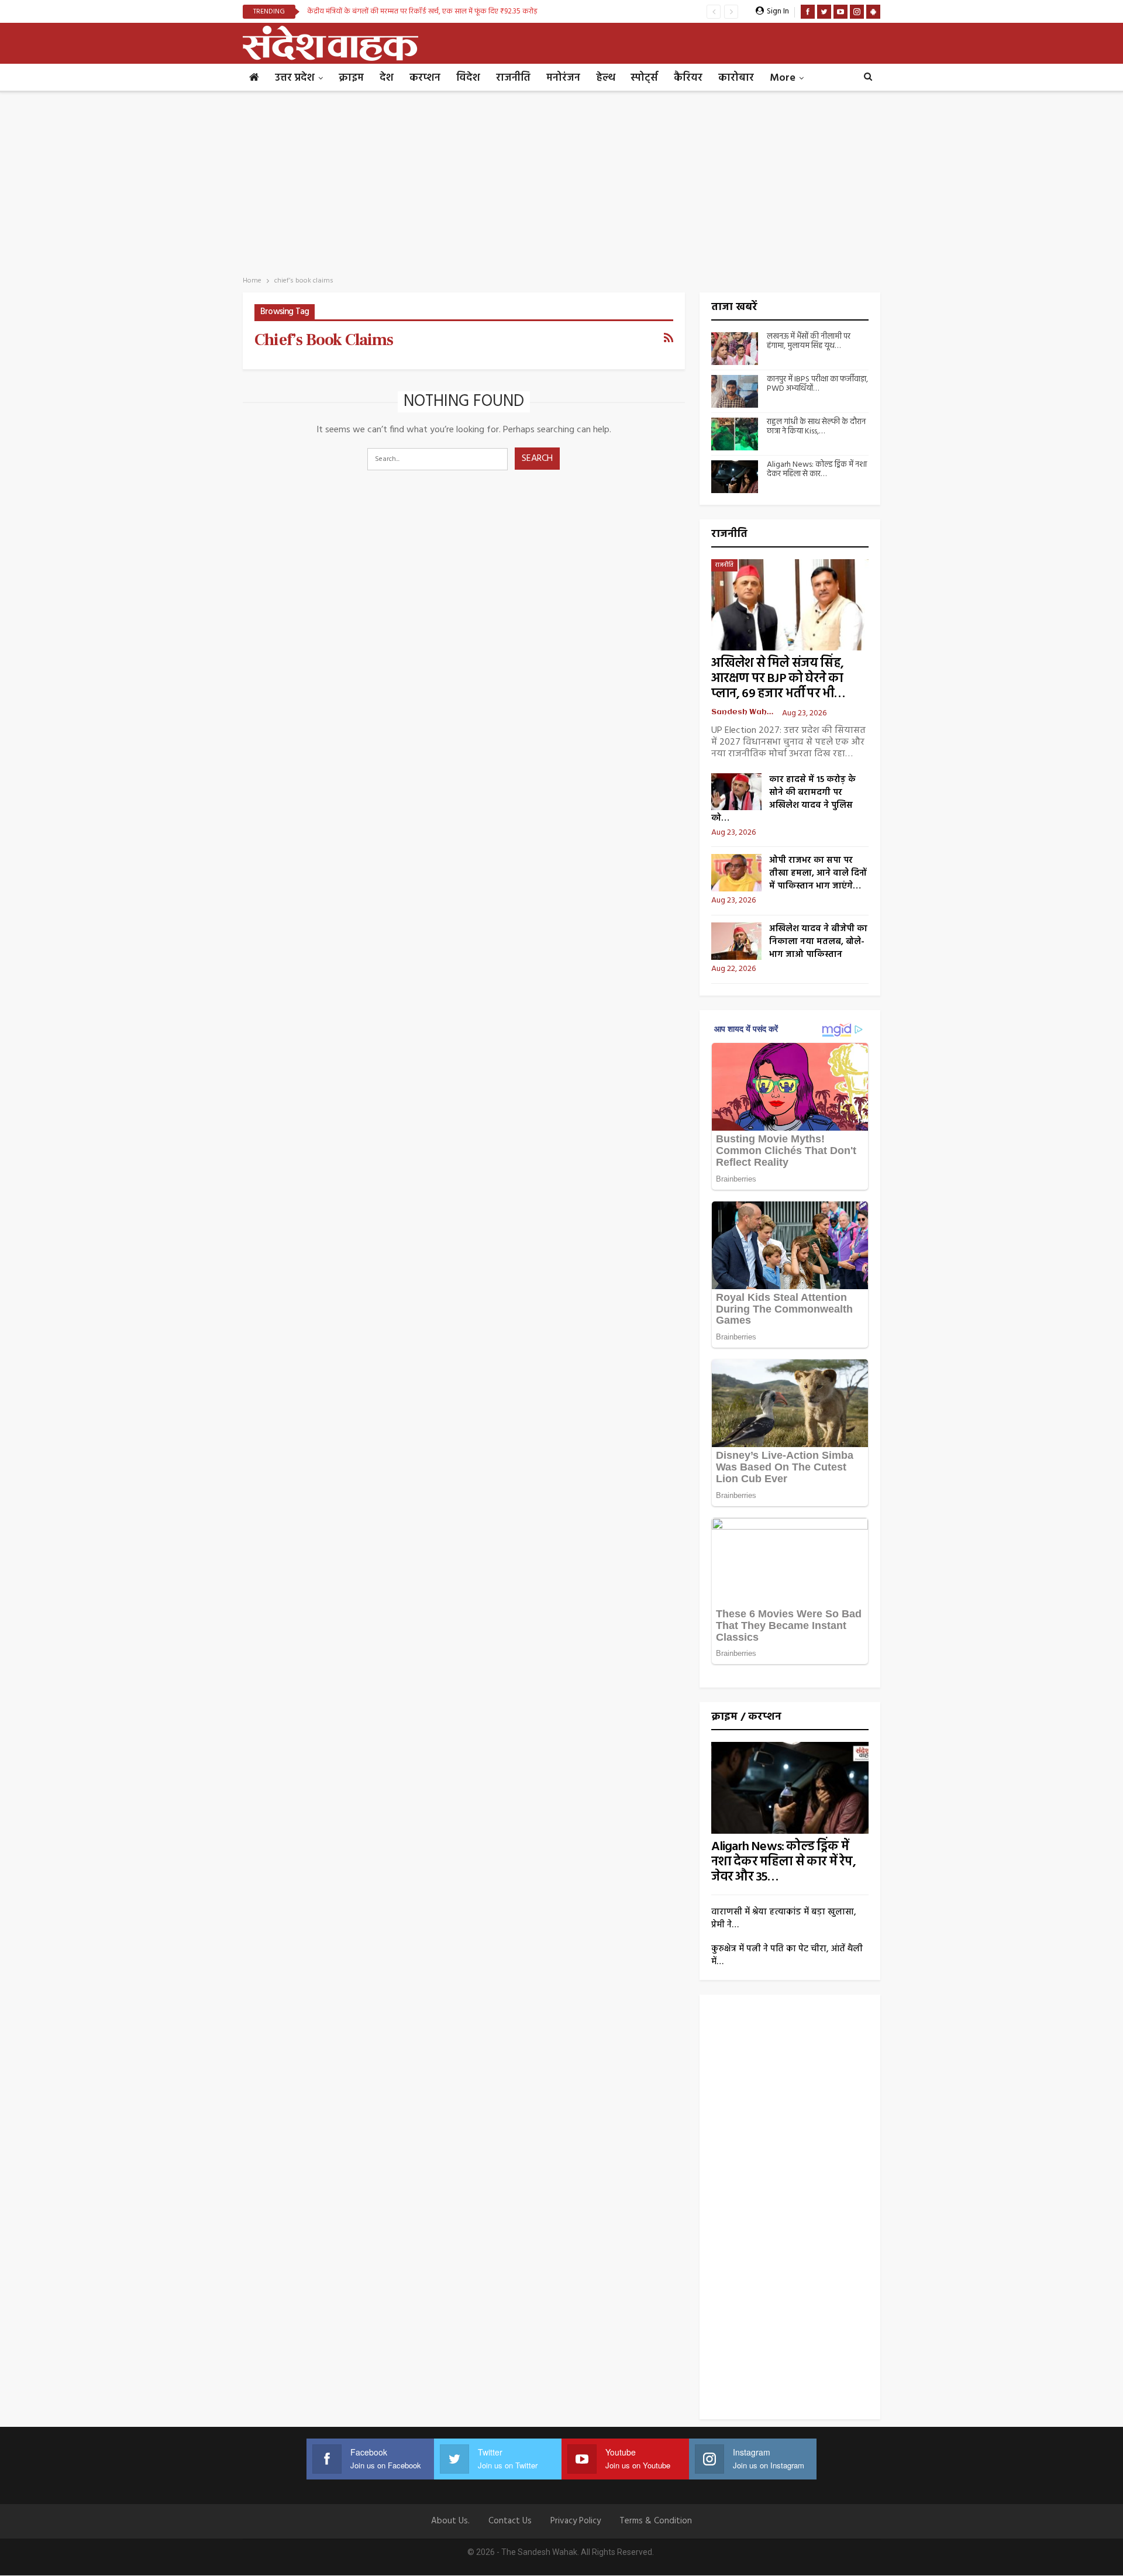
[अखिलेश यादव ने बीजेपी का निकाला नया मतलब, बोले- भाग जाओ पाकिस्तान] (736, 941)
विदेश (468, 78)
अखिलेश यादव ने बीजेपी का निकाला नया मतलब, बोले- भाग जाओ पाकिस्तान (818, 942)
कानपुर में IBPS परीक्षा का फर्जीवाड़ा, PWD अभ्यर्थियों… (817, 384)
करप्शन (425, 78)
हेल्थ (605, 78)
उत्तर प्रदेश (295, 78)
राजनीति (513, 78)
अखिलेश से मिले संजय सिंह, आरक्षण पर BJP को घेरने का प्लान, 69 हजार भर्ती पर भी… (778, 679)
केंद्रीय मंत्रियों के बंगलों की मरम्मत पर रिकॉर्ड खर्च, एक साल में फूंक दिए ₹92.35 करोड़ (422, 11)
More (783, 78)
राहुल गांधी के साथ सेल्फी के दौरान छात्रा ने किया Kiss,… (816, 427)
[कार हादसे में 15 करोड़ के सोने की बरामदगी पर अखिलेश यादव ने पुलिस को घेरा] (736, 792)
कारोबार (736, 78)
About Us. (450, 2521)
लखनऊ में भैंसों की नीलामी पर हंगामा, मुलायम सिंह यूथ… (809, 342)
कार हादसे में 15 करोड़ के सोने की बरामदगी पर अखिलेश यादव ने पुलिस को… (783, 799)
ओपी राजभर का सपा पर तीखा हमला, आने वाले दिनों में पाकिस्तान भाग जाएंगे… (818, 873)
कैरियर (688, 78)
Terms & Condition (656, 2521)
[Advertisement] (561, 180)
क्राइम (351, 78)
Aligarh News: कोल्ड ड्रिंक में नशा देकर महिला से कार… (817, 470)
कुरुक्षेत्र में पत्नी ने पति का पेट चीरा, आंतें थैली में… (787, 1955)
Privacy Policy (576, 2521)
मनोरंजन (563, 78)
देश (387, 78)
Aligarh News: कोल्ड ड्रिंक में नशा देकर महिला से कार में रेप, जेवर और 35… (783, 1862)
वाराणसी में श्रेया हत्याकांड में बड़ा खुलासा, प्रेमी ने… (784, 1919)
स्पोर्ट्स (644, 78)
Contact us (510, 2521)
